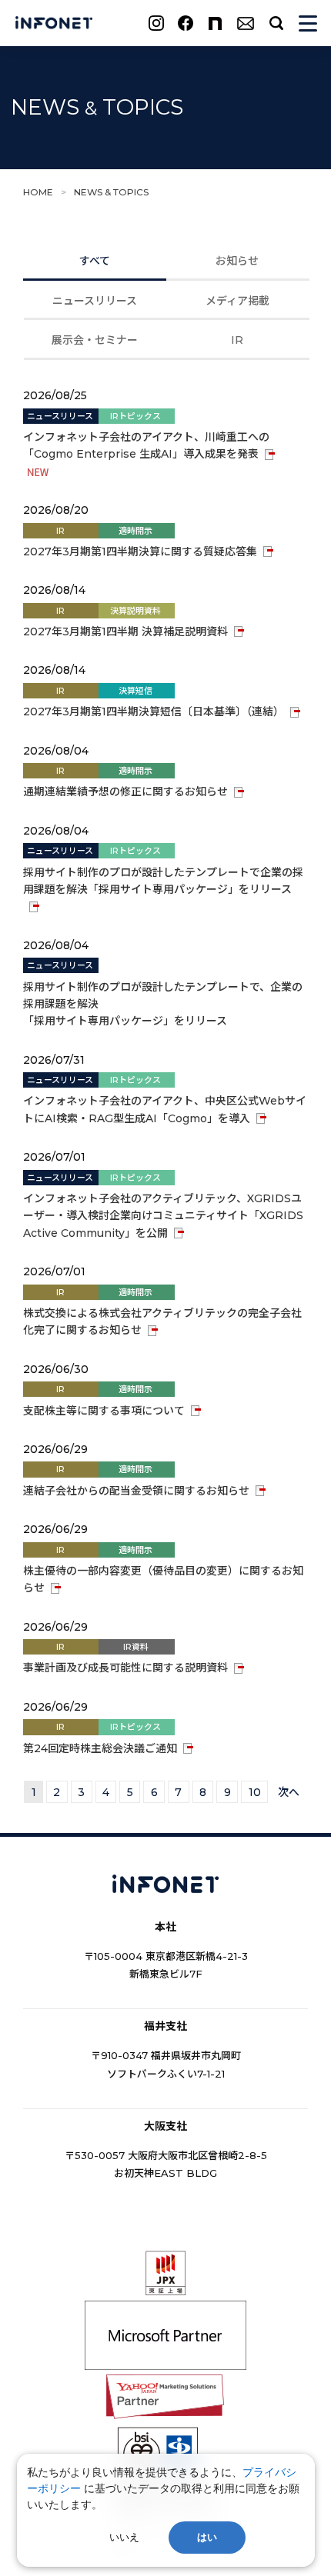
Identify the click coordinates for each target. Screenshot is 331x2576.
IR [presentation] (237, 340)
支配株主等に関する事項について (104, 1411)
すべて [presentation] (95, 261)
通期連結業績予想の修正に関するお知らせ (125, 791)
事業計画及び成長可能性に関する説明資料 (125, 1668)
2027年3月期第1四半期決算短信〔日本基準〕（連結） (154, 711)
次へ (289, 1792)
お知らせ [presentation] (237, 261)
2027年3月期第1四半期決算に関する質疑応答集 (140, 552)
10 (255, 1792)
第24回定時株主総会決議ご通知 (100, 1748)
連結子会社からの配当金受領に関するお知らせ (136, 1491)
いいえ (124, 2537)
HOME (38, 192)
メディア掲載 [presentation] (237, 301)
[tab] (94, 258)
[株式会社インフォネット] (54, 23)
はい (207, 2537)
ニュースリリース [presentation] (95, 301)
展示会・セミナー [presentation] (95, 340)
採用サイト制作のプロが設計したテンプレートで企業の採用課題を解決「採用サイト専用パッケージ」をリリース (163, 881)
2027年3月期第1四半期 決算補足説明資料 (125, 632)
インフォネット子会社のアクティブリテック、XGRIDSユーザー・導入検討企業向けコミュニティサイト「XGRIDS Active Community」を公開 (163, 1216)
